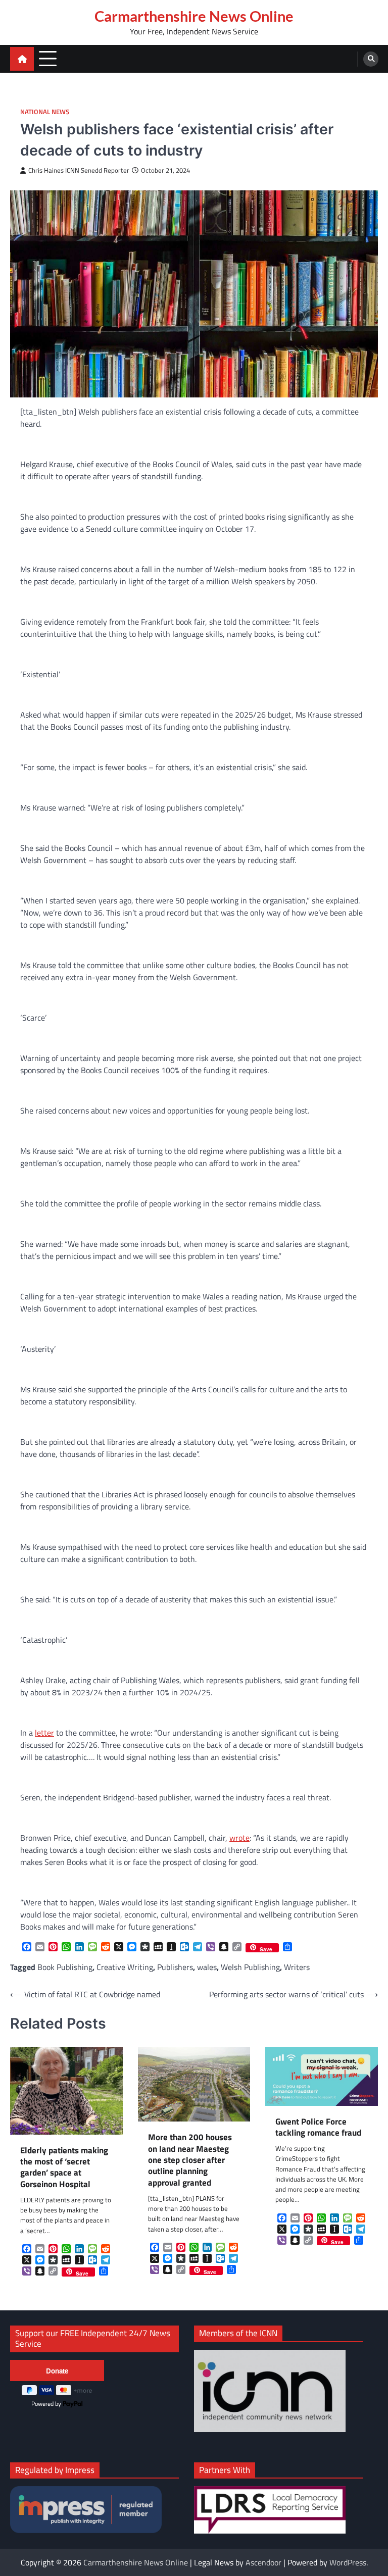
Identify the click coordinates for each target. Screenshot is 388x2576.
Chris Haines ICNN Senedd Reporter (79, 170)
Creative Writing (125, 1967)
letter (44, 1733)
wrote (239, 1838)
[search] (371, 59)
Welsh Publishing (250, 1967)
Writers (297, 1967)
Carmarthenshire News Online (194, 16)
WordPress (348, 2562)
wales (207, 1967)
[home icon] (22, 59)
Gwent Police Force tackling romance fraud (318, 2127)
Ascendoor (263, 2562)
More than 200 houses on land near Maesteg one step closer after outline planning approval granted (190, 2160)
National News (45, 112)
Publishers (175, 1967)
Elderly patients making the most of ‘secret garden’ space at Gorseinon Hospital (64, 2167)
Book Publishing (65, 1967)
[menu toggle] (48, 58)
